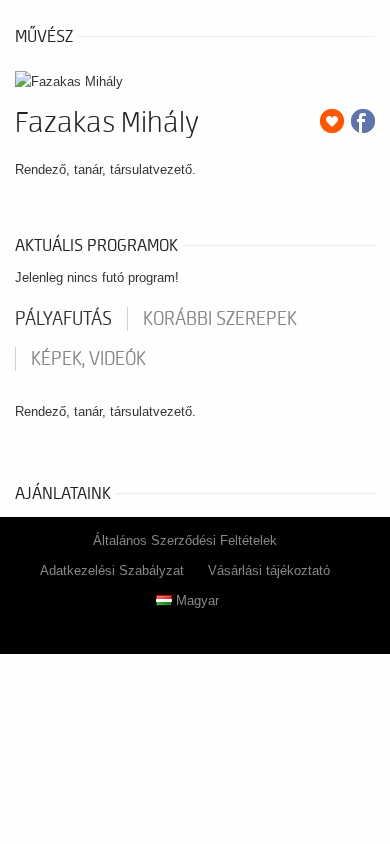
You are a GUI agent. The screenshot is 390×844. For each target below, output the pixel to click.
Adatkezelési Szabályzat (112, 570)
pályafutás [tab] (63, 319)
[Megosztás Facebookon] (363, 121)
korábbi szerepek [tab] (220, 319)
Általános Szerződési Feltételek (185, 540)
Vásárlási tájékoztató (269, 570)
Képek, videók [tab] (88, 359)
